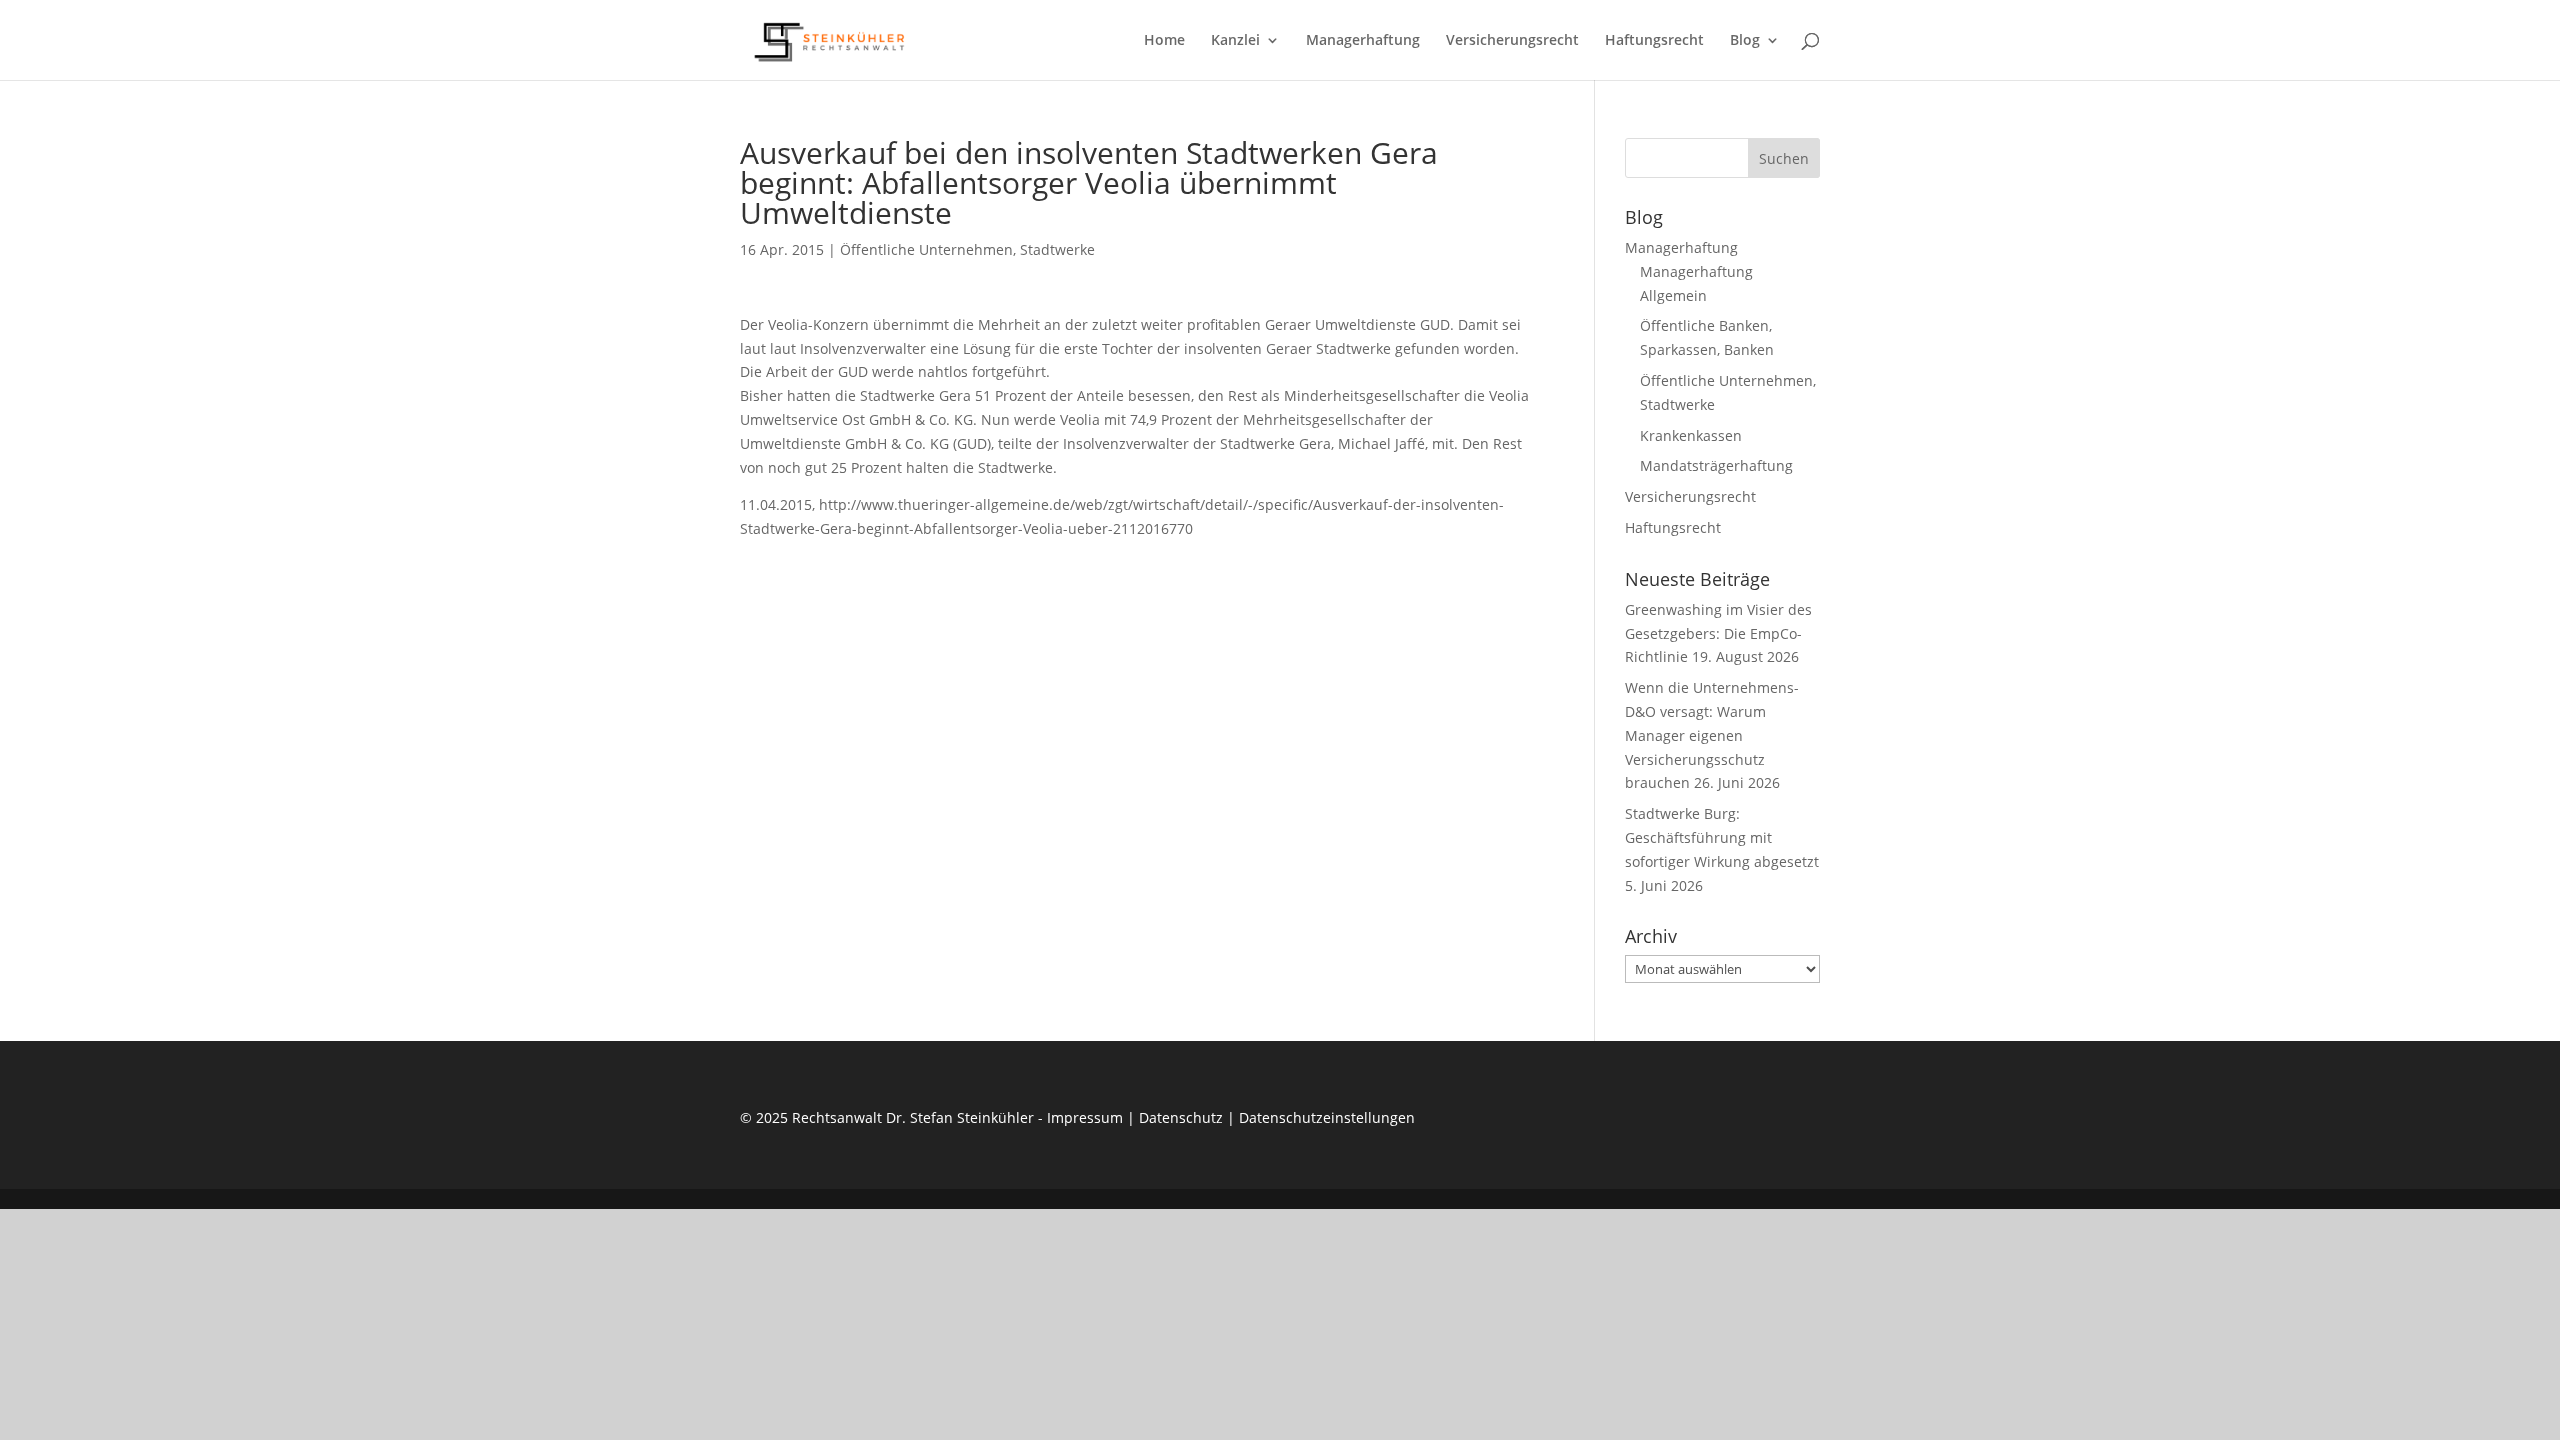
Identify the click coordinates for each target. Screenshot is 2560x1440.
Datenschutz (1181, 1117)
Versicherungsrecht (1512, 41)
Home (1164, 41)
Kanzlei (1235, 41)
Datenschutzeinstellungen (1327, 1117)
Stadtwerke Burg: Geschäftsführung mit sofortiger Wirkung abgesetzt (1722, 837)
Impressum (1085, 1117)
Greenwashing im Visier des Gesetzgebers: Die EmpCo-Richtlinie (1718, 633)
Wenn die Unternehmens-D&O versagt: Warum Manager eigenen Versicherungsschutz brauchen (1712, 735)
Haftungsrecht (1654, 41)
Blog (1745, 41)
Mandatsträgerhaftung (1716, 465)
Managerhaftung (1363, 41)
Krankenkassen (1691, 435)
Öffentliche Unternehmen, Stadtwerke (967, 249)
